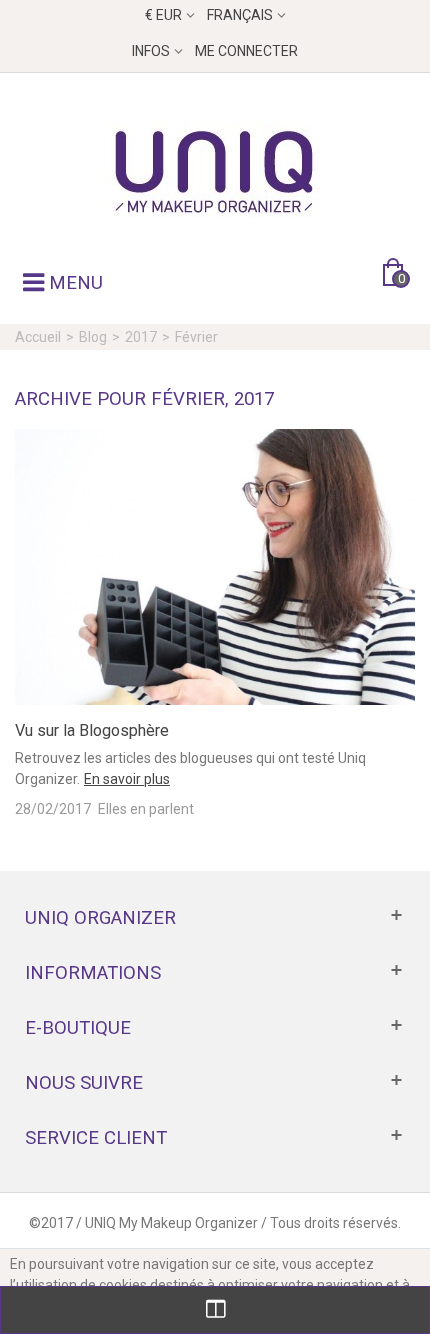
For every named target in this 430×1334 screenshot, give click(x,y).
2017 (141, 337)
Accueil (38, 337)
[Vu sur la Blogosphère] (215, 566)
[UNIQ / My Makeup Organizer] (215, 170)
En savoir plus (127, 779)
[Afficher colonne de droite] (215, 1310)
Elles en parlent (146, 809)
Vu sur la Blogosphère (92, 730)
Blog (93, 337)
